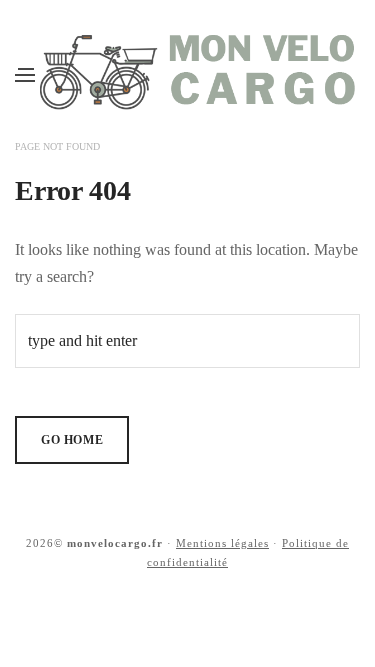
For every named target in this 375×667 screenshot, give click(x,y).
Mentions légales (222, 543)
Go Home (72, 440)
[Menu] (25, 74)
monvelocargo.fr (115, 543)
